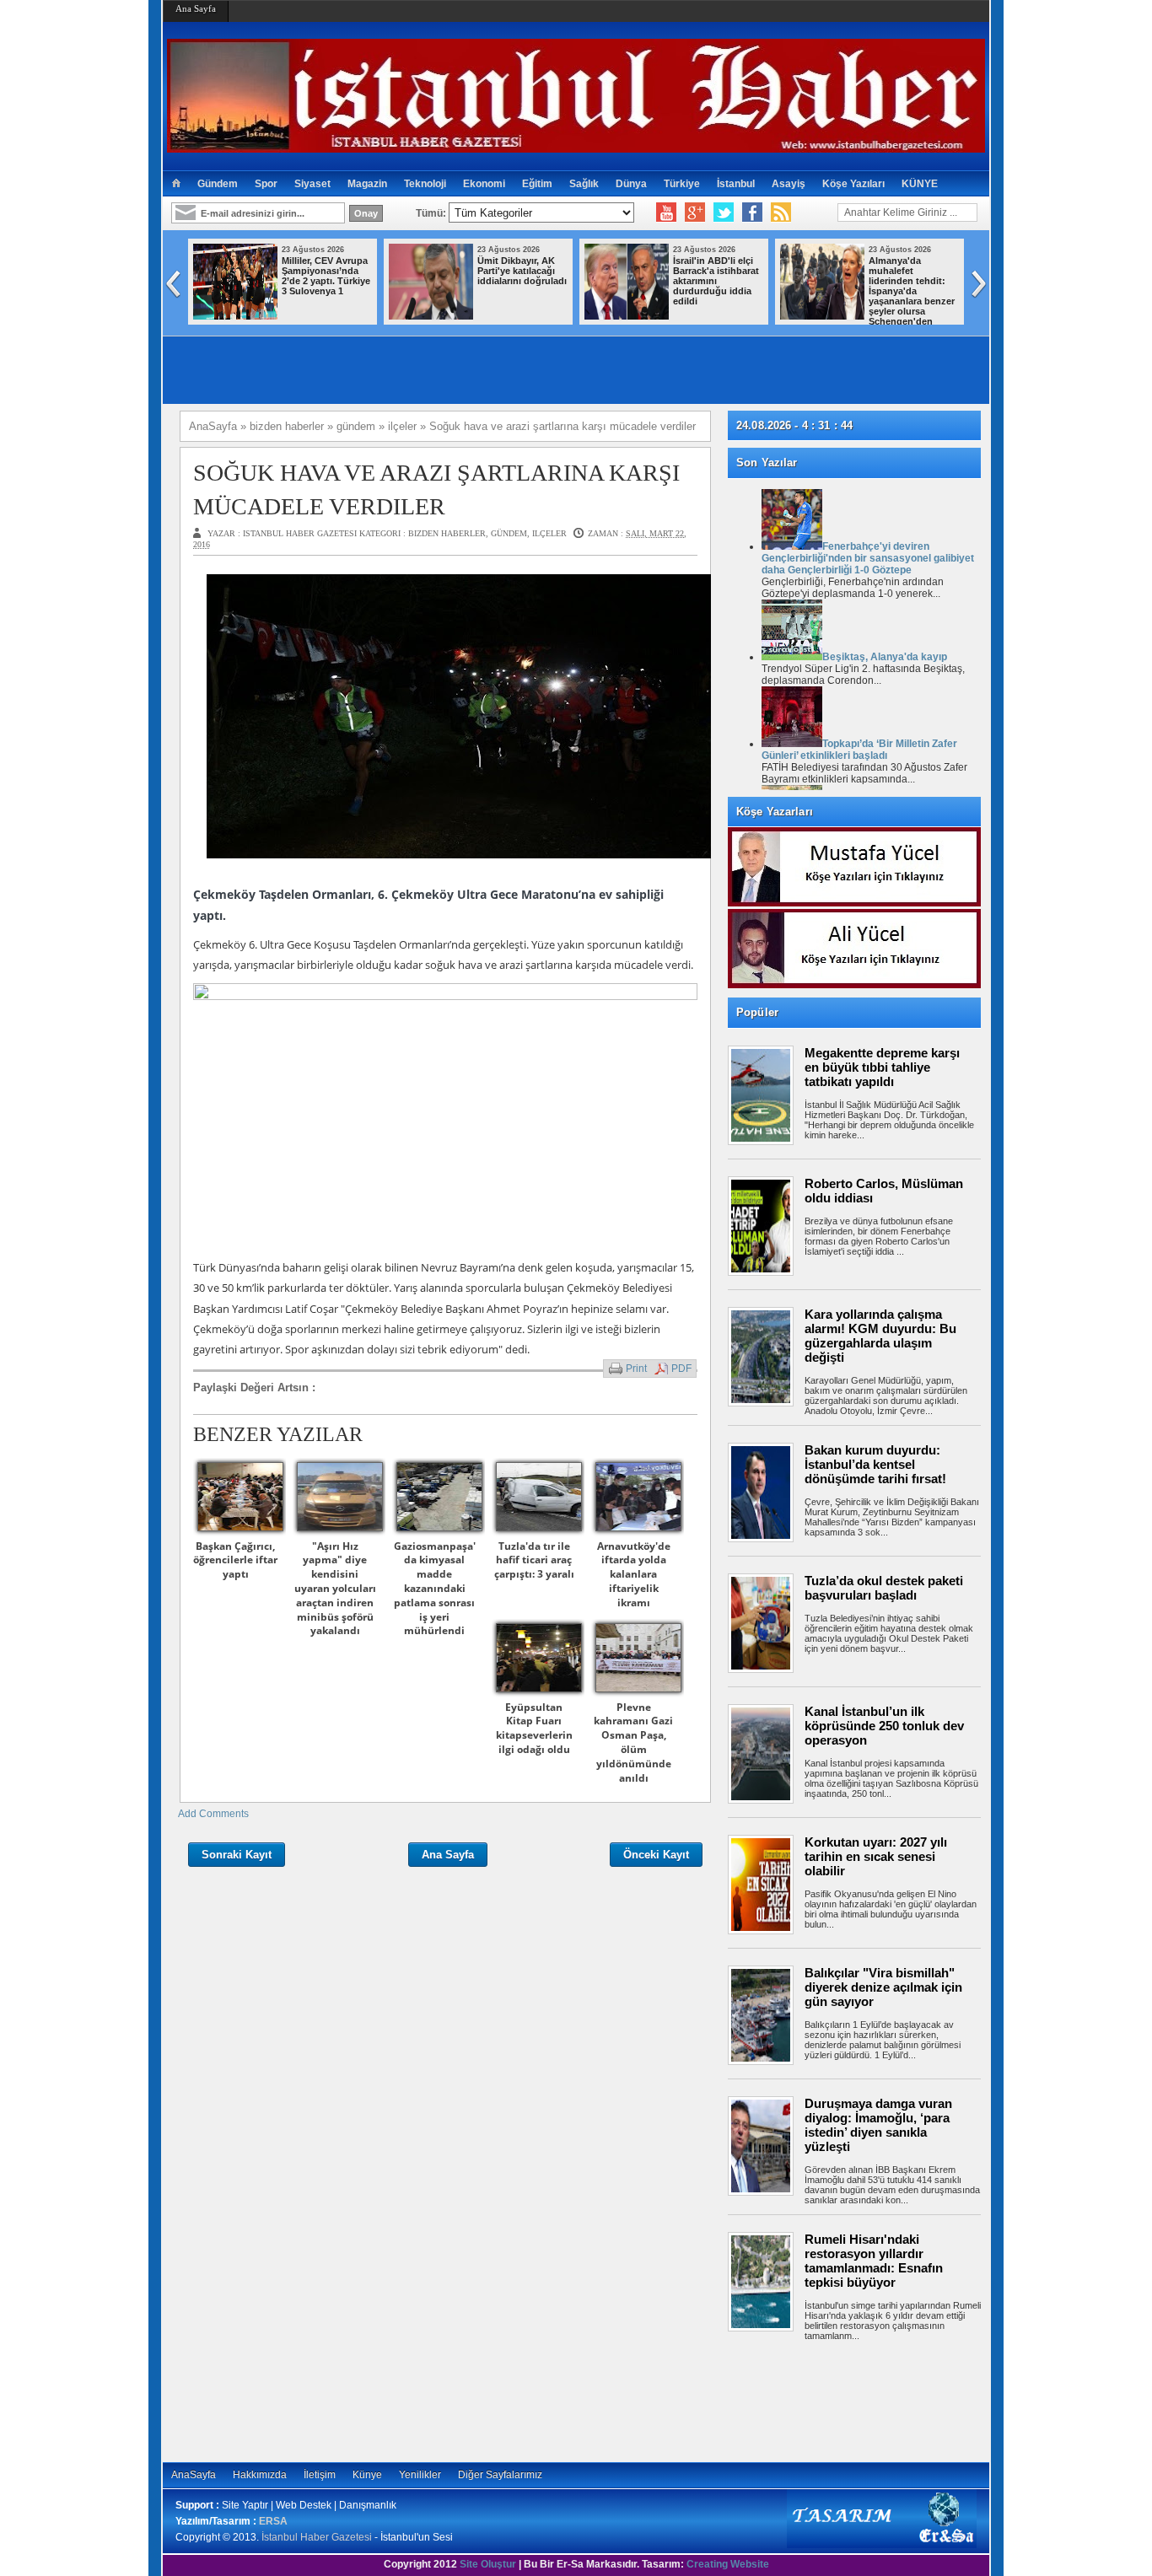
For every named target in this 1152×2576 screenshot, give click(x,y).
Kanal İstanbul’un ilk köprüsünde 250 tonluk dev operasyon (884, 1726)
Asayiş (789, 184)
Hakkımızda (260, 2475)
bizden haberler (447, 533)
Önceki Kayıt (656, 1855)
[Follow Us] (724, 212)
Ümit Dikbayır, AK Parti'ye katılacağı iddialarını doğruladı (522, 271)
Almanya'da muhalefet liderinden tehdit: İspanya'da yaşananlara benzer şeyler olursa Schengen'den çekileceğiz (867, 296)
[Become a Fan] (752, 212)
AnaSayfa (194, 2475)
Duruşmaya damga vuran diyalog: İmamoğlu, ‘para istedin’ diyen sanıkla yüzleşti (878, 2125)
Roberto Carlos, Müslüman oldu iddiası (884, 1191)
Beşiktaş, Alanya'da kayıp (885, 657)
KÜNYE (920, 184)
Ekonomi (484, 184)
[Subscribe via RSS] (781, 212)
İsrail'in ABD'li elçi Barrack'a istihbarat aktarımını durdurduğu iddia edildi (716, 281)
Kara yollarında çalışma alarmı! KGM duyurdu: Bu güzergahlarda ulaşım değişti (880, 1336)
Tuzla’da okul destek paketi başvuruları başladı (884, 1588)
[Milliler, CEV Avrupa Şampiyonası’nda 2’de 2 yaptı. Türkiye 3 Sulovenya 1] (235, 316)
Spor (266, 184)
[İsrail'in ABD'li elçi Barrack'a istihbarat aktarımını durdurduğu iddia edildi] (627, 316)
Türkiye (682, 184)
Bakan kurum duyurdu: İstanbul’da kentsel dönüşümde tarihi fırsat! (875, 1464)
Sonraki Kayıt (237, 1855)
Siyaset (312, 184)
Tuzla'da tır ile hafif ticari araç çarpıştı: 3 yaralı (534, 1560)
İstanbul (736, 184)
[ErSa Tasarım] (882, 2545)
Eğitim (537, 184)
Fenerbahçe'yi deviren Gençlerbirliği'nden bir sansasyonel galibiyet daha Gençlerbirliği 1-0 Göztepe (868, 558)
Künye (367, 2475)
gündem (509, 533)
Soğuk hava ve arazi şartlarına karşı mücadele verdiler (436, 489)
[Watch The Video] (666, 212)
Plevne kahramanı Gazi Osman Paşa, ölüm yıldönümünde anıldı (633, 1742)
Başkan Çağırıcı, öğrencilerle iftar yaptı (235, 1560)
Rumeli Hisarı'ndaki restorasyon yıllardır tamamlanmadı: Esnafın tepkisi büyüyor (874, 2261)
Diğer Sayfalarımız (500, 2475)
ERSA (273, 2521)
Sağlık (584, 184)
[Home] (176, 184)
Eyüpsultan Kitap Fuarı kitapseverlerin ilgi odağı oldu (534, 1728)
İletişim (320, 2475)
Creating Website (728, 2564)
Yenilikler (420, 2475)
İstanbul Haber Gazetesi (317, 2537)
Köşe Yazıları (853, 184)
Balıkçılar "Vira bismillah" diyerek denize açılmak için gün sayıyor (883, 1987)
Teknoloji (425, 184)
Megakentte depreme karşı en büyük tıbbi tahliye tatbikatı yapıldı (882, 1067)
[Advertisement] (863, 2399)
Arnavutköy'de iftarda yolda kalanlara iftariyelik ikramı (634, 1574)
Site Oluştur (488, 2564)
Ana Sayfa (196, 8)
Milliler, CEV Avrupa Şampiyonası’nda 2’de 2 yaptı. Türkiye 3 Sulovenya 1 (326, 276)
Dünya (631, 184)
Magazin (367, 184)
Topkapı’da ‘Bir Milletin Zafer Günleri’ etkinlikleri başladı (859, 750)
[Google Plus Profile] (695, 212)
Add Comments (213, 1814)
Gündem (218, 184)
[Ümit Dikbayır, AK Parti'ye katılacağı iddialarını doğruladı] (431, 316)
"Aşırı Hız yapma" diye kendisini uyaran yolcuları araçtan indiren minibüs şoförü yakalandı (335, 1589)
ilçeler (549, 533)
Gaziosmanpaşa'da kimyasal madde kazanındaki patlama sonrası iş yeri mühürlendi (435, 1589)
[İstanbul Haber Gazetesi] (576, 145)
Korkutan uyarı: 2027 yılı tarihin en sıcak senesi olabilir (876, 1856)
